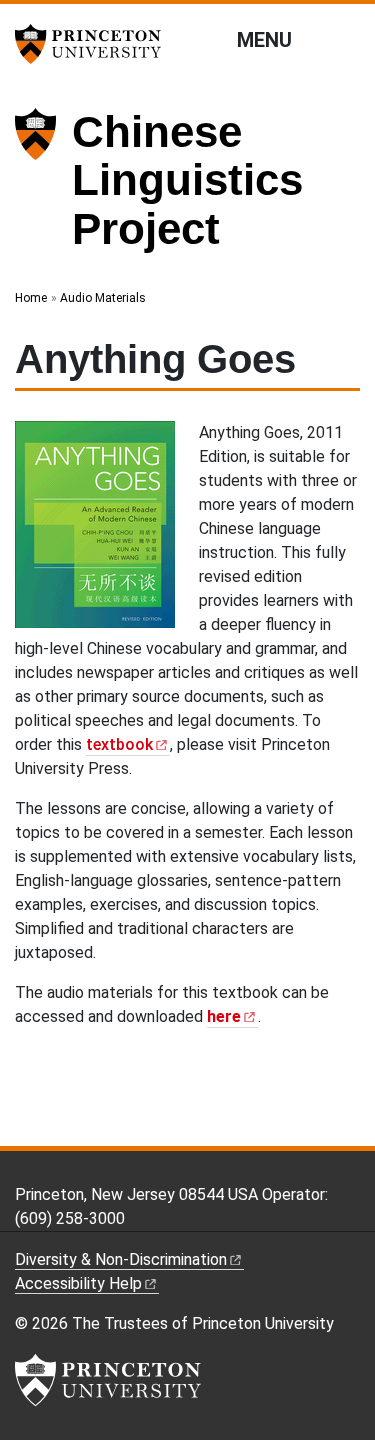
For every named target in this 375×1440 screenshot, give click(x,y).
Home (31, 298)
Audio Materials (103, 298)
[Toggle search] (347, 39)
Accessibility (78, 1283)
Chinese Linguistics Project (187, 180)
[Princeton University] (95, 44)
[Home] (43, 188)
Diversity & (121, 1259)
